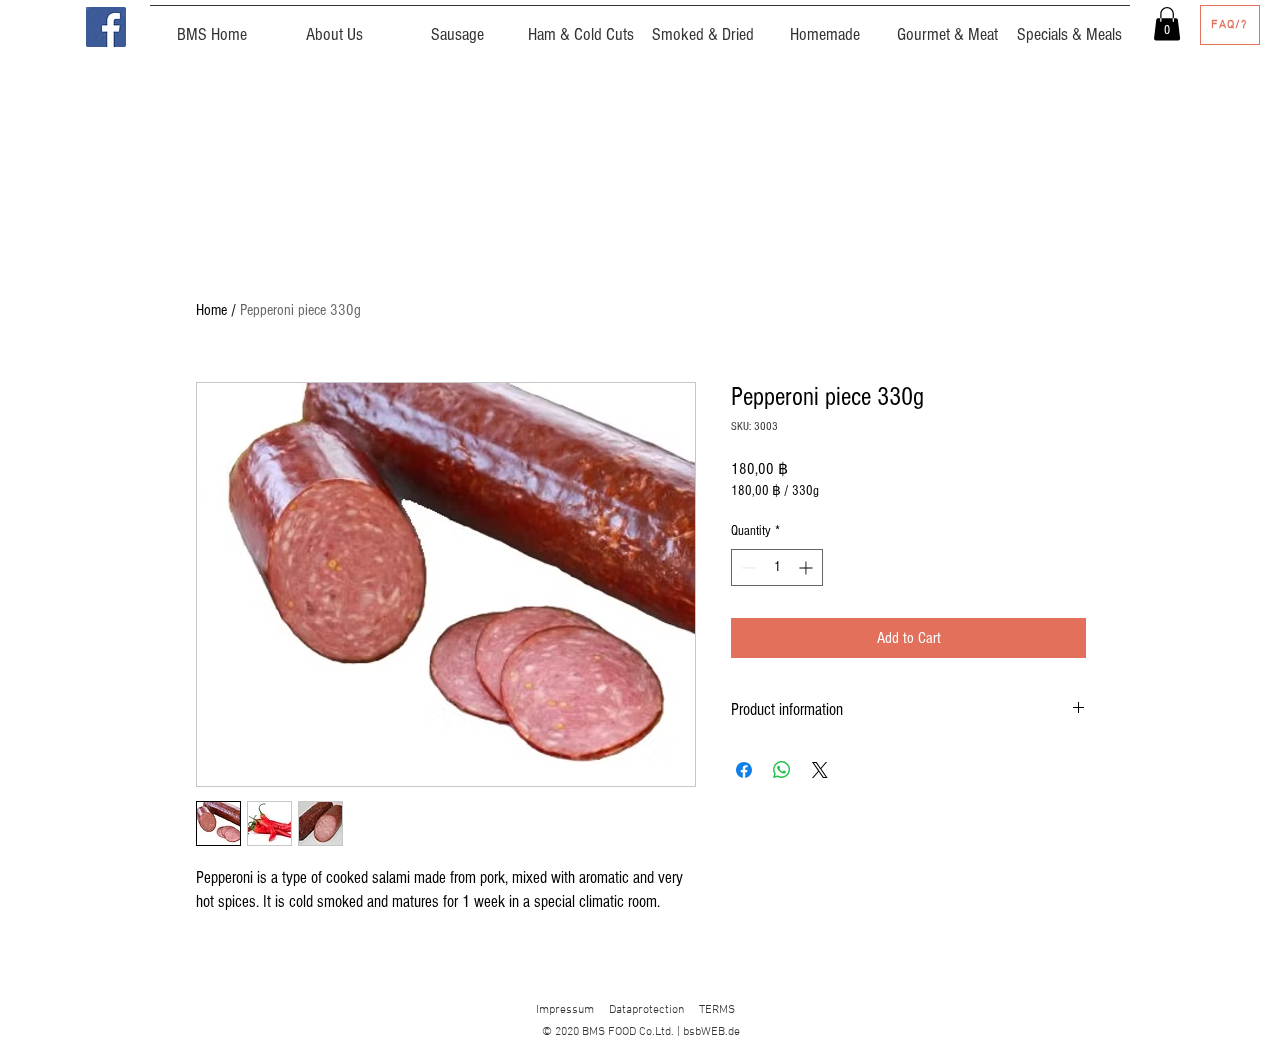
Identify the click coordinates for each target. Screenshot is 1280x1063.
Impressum (565, 1010)
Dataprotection (646, 1010)
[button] (1167, 23)
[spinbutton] (777, 567)
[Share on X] (820, 770)
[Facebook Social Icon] (106, 27)
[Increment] (807, 567)
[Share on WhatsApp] (782, 770)
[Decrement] (746, 567)
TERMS (717, 1010)
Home (211, 310)
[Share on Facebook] (744, 770)
